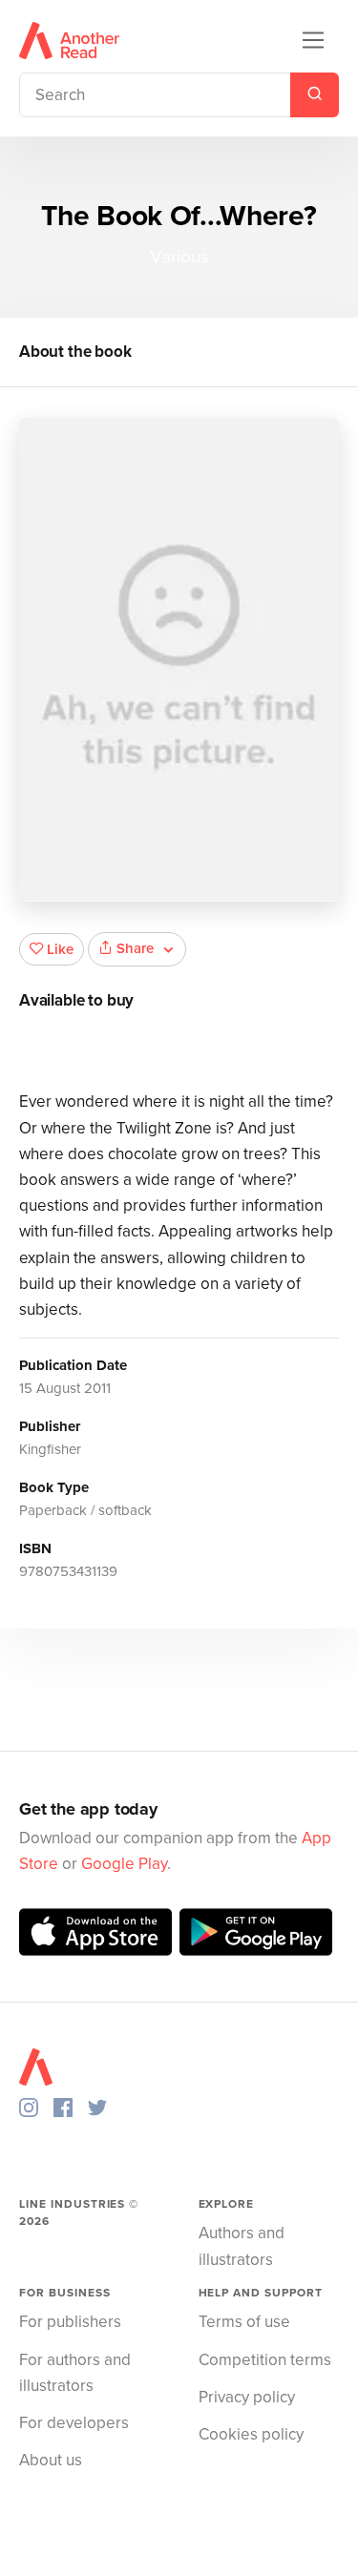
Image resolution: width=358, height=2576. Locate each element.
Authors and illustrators (242, 2246)
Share (135, 948)
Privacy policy (247, 2397)
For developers (74, 2423)
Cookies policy (251, 2434)
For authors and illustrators (75, 2373)
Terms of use (244, 2322)
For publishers (70, 2322)
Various (179, 257)
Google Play (124, 1864)
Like (60, 949)
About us (51, 2460)
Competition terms (265, 2360)
